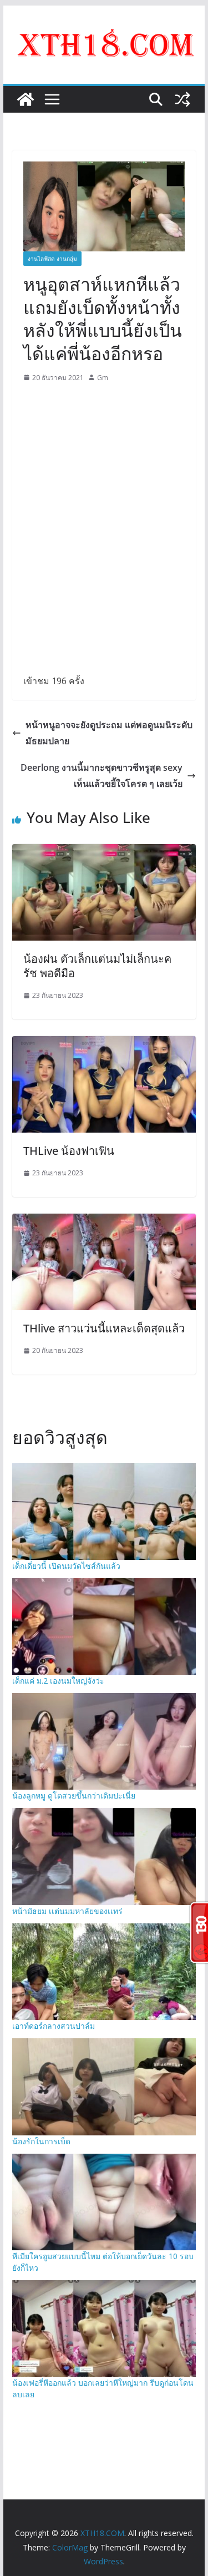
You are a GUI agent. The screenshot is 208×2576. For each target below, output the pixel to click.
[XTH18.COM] (26, 99)
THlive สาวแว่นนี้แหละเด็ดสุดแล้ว (104, 1328)
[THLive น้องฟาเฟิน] (104, 1044)
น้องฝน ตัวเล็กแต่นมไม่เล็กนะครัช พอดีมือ (97, 966)
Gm (103, 378)
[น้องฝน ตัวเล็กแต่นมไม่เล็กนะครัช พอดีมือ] (104, 852)
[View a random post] (182, 99)
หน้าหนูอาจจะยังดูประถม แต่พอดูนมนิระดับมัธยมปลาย (109, 733)
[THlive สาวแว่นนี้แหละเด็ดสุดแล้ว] (104, 1221)
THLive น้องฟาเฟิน (69, 1151)
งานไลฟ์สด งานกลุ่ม (52, 259)
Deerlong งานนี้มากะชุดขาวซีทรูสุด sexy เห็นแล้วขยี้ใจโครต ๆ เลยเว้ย (102, 776)
